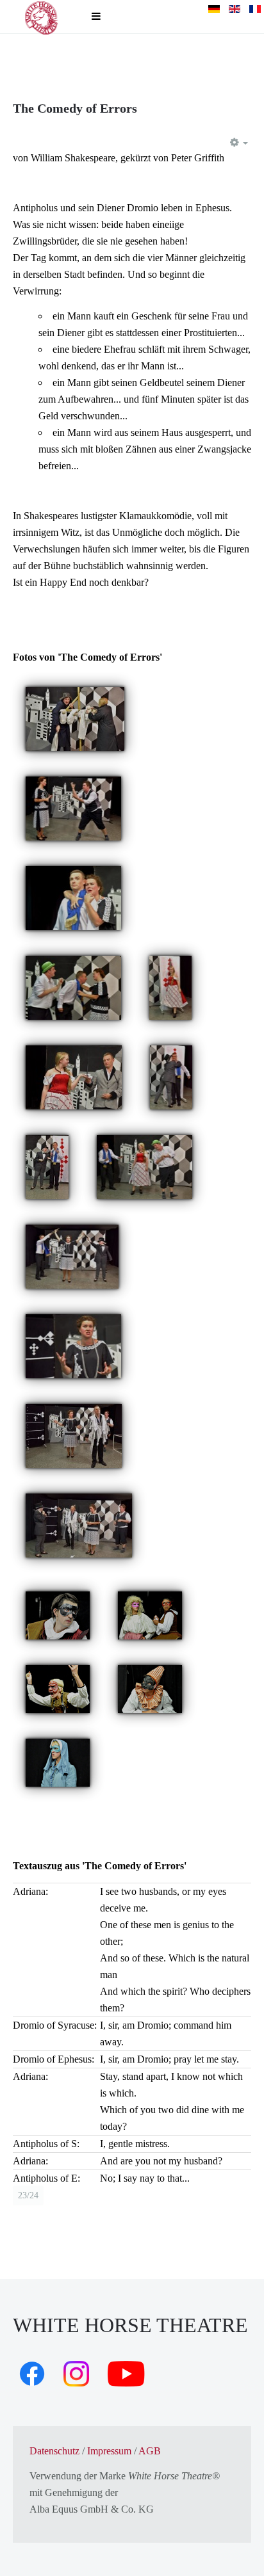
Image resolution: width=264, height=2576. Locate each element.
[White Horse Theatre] (42, 17)
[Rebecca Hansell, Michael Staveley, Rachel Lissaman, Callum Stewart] (79, 1525)
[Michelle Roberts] (58, 1688)
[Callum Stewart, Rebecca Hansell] (75, 718)
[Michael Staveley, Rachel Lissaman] (73, 897)
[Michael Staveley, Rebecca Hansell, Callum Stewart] (144, 1166)
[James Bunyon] (150, 1688)
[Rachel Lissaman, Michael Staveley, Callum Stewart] (74, 1435)
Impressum (109, 2451)
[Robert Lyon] (58, 1614)
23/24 (28, 2195)
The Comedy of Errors (75, 108)
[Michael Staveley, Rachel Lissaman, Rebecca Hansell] (72, 1256)
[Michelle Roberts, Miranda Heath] (150, 1614)
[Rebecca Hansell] (170, 987)
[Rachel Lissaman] (73, 1345)
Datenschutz (54, 2451)
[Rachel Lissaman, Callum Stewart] (73, 808)
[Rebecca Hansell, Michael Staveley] (74, 1076)
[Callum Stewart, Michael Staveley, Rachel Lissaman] (73, 987)
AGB (150, 2451)
